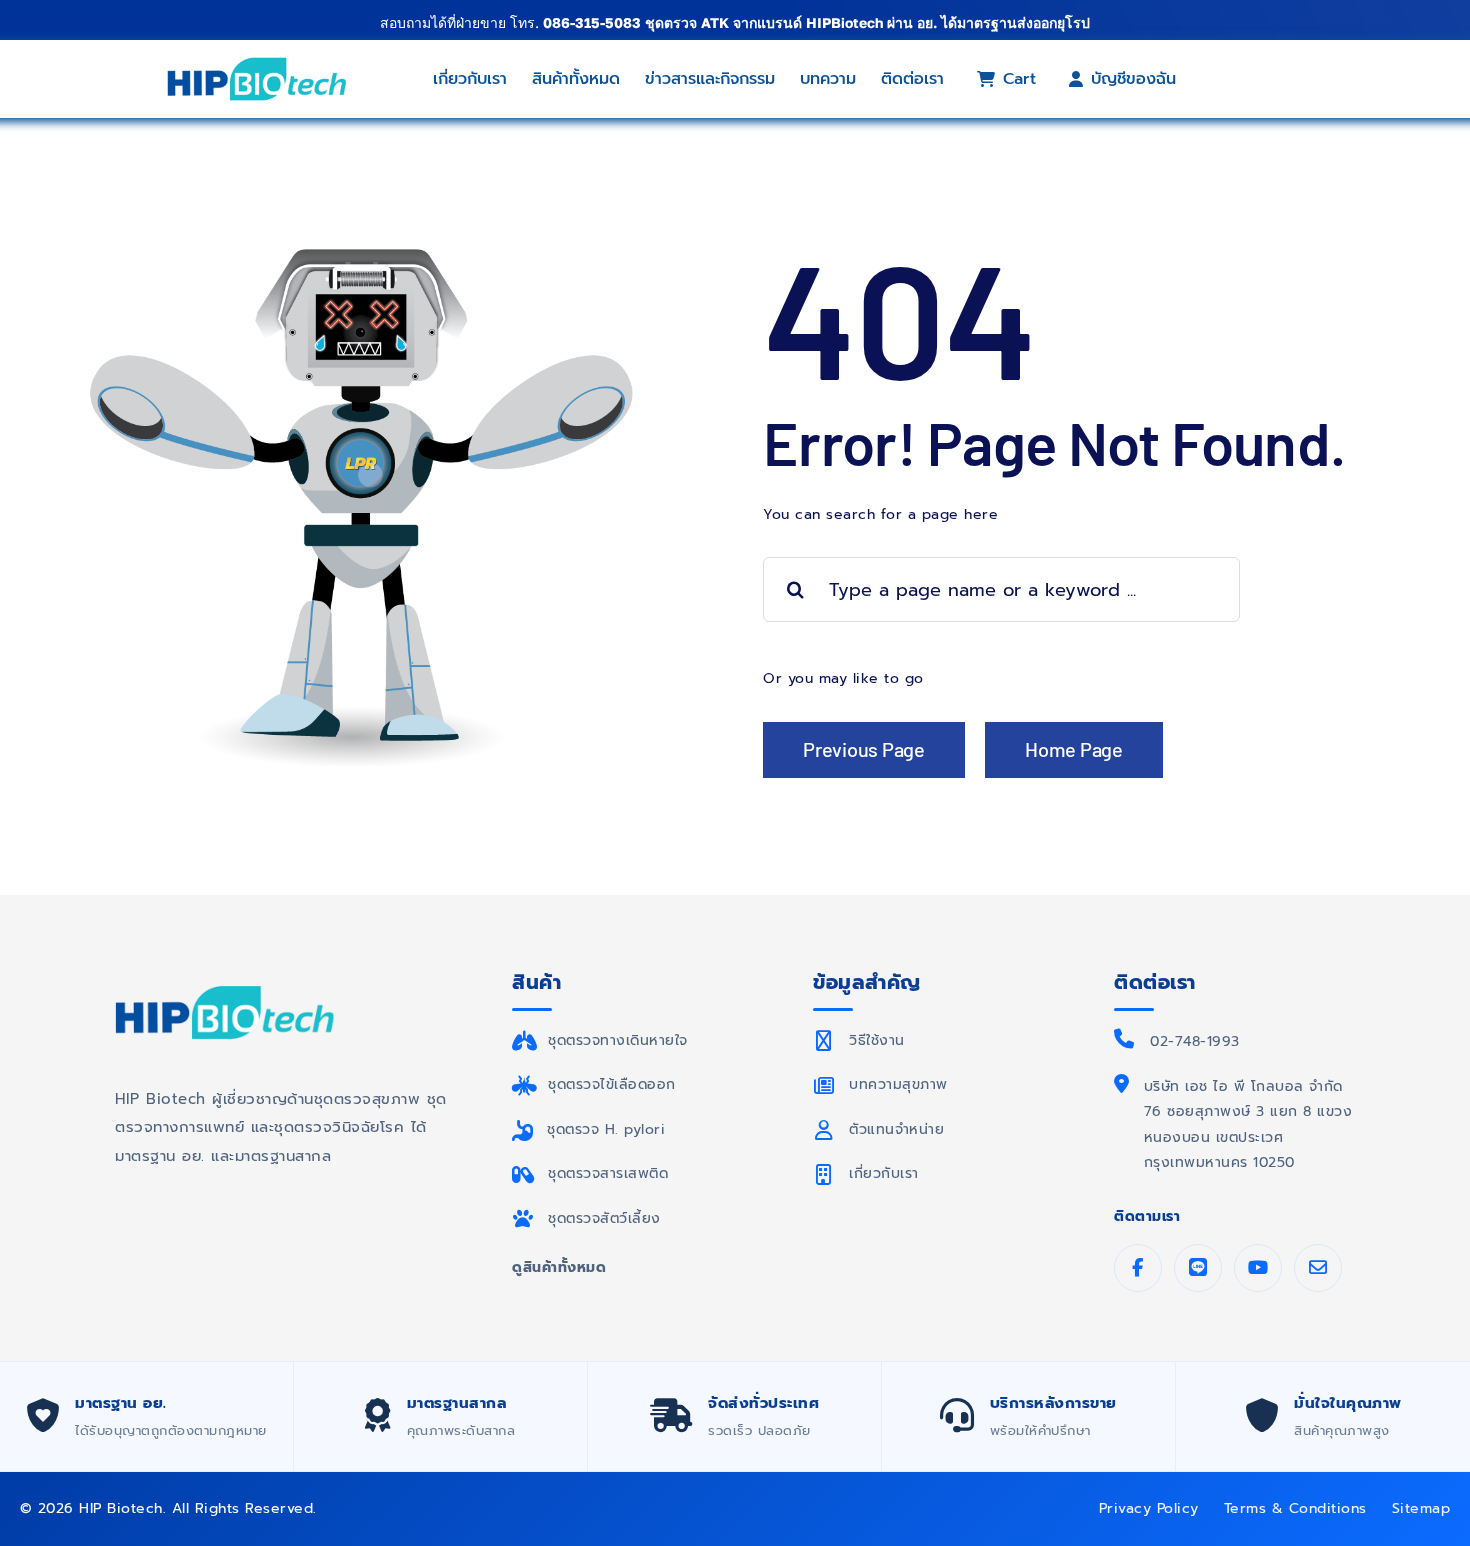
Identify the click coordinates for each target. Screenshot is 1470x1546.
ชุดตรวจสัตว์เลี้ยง (604, 1218)
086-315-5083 (592, 22)
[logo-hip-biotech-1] (257, 61)
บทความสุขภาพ (898, 1084)
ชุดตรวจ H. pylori (606, 1129)
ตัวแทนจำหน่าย (896, 1129)
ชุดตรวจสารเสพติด (608, 1173)
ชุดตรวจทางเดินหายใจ (618, 1040)
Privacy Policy (1149, 1508)
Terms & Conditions (1295, 1508)
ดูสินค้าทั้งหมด (559, 1267)
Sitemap (1421, 1508)
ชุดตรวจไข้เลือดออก (612, 1084)
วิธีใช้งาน (877, 1040)
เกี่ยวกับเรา (884, 1173)
